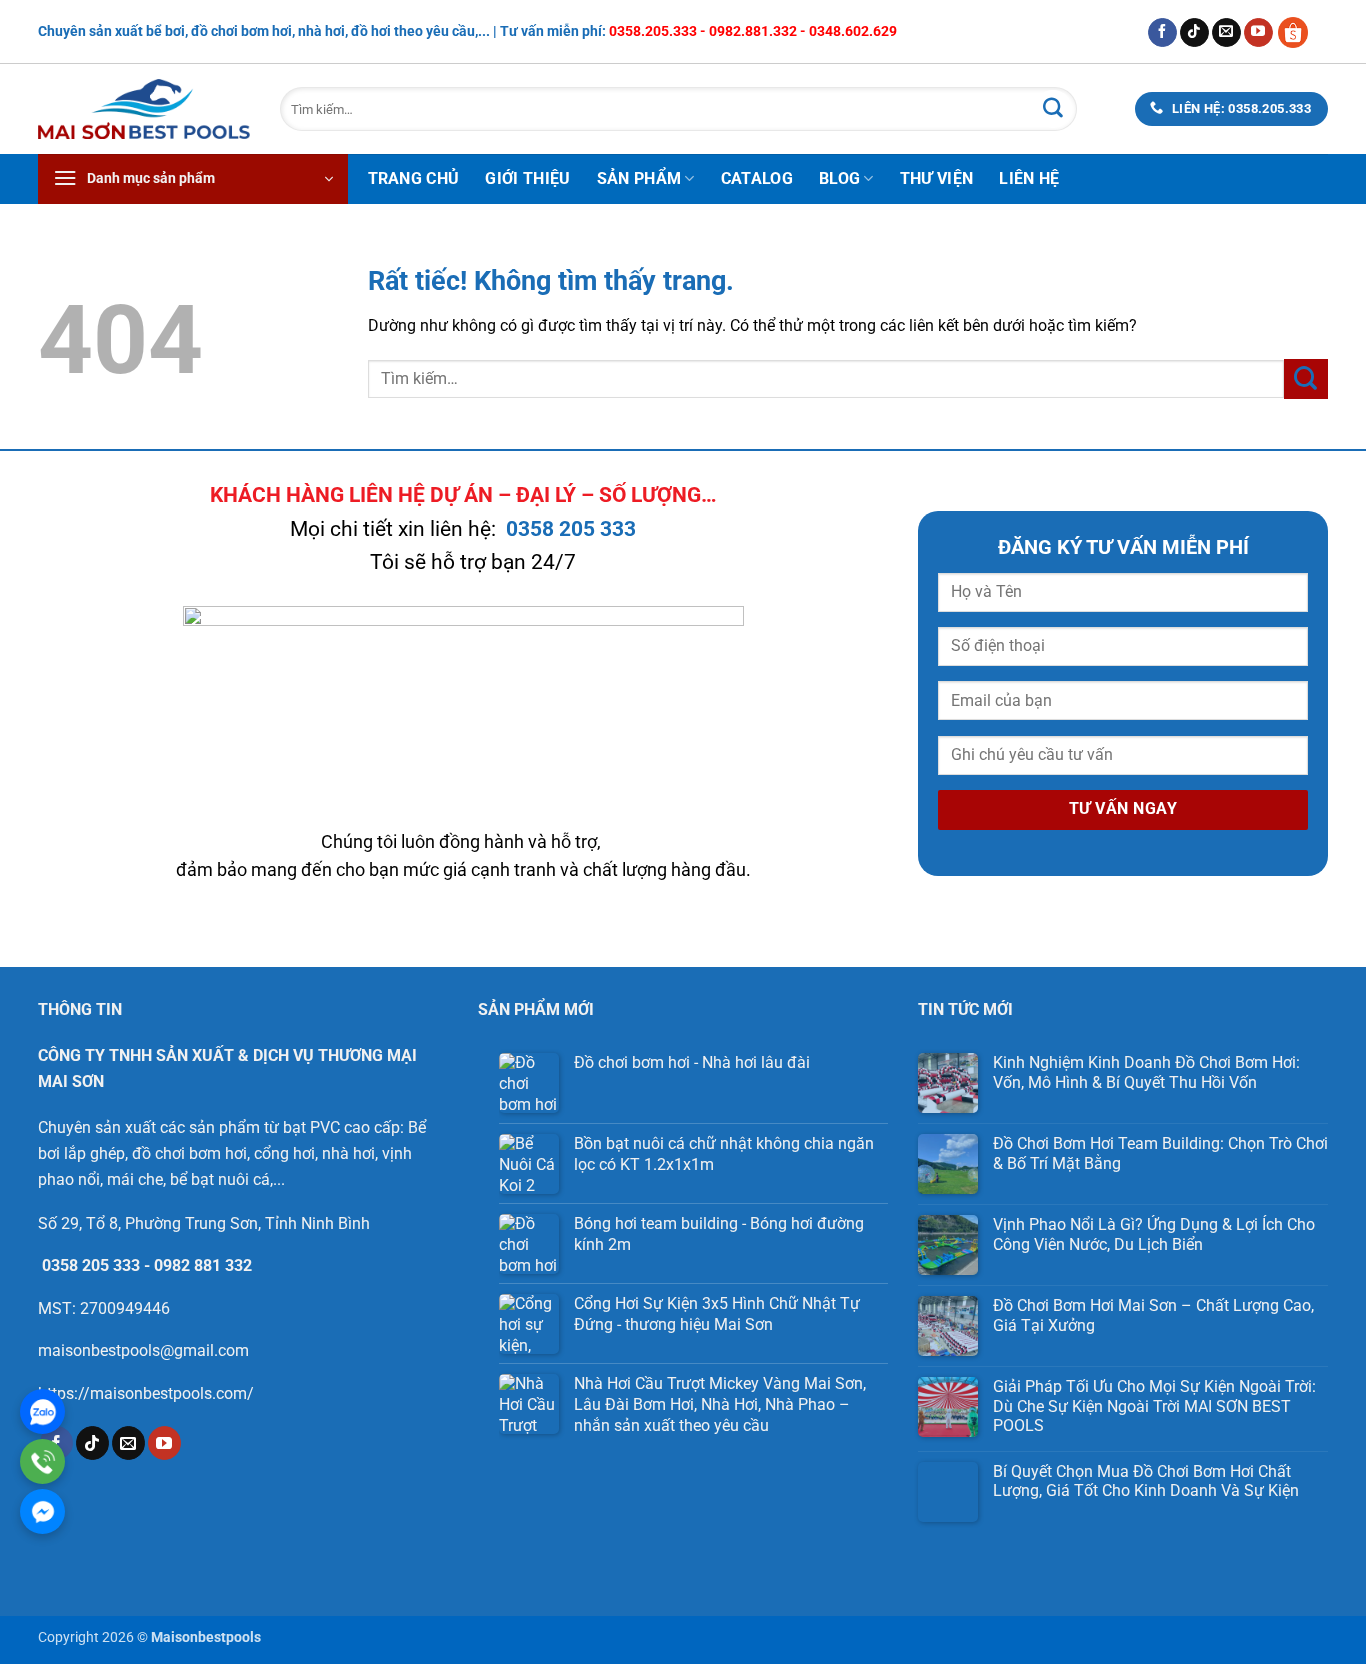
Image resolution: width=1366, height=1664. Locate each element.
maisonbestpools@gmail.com (143, 1350)
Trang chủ (414, 178)
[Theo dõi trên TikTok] (1194, 33)
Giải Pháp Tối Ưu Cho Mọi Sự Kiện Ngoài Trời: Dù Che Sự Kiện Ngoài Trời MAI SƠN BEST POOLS (1154, 1405)
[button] (193, 179)
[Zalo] (42, 1411)
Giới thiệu (527, 178)
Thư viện (937, 178)
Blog (839, 178)
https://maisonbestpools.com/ (146, 1393)
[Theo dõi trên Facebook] (1162, 33)
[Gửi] (1053, 109)
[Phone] (42, 1461)
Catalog (757, 178)
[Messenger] (42, 1511)
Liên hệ (1029, 178)
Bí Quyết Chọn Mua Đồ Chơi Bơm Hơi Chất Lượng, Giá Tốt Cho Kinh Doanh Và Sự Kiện (1146, 1481)
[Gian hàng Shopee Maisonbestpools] (1300, 31)
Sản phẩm (639, 178)
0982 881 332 (203, 1265)
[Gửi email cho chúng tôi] (1226, 33)
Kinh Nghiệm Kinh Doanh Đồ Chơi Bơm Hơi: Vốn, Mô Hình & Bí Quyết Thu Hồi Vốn (1146, 1072)
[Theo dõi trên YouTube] (1258, 33)
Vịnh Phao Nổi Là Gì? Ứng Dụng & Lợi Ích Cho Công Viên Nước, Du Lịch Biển (1154, 1234)
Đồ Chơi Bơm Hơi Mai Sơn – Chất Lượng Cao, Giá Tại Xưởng (1153, 1315)
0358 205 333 (571, 529)
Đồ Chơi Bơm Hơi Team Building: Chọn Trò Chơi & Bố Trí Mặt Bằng (1160, 1153)
